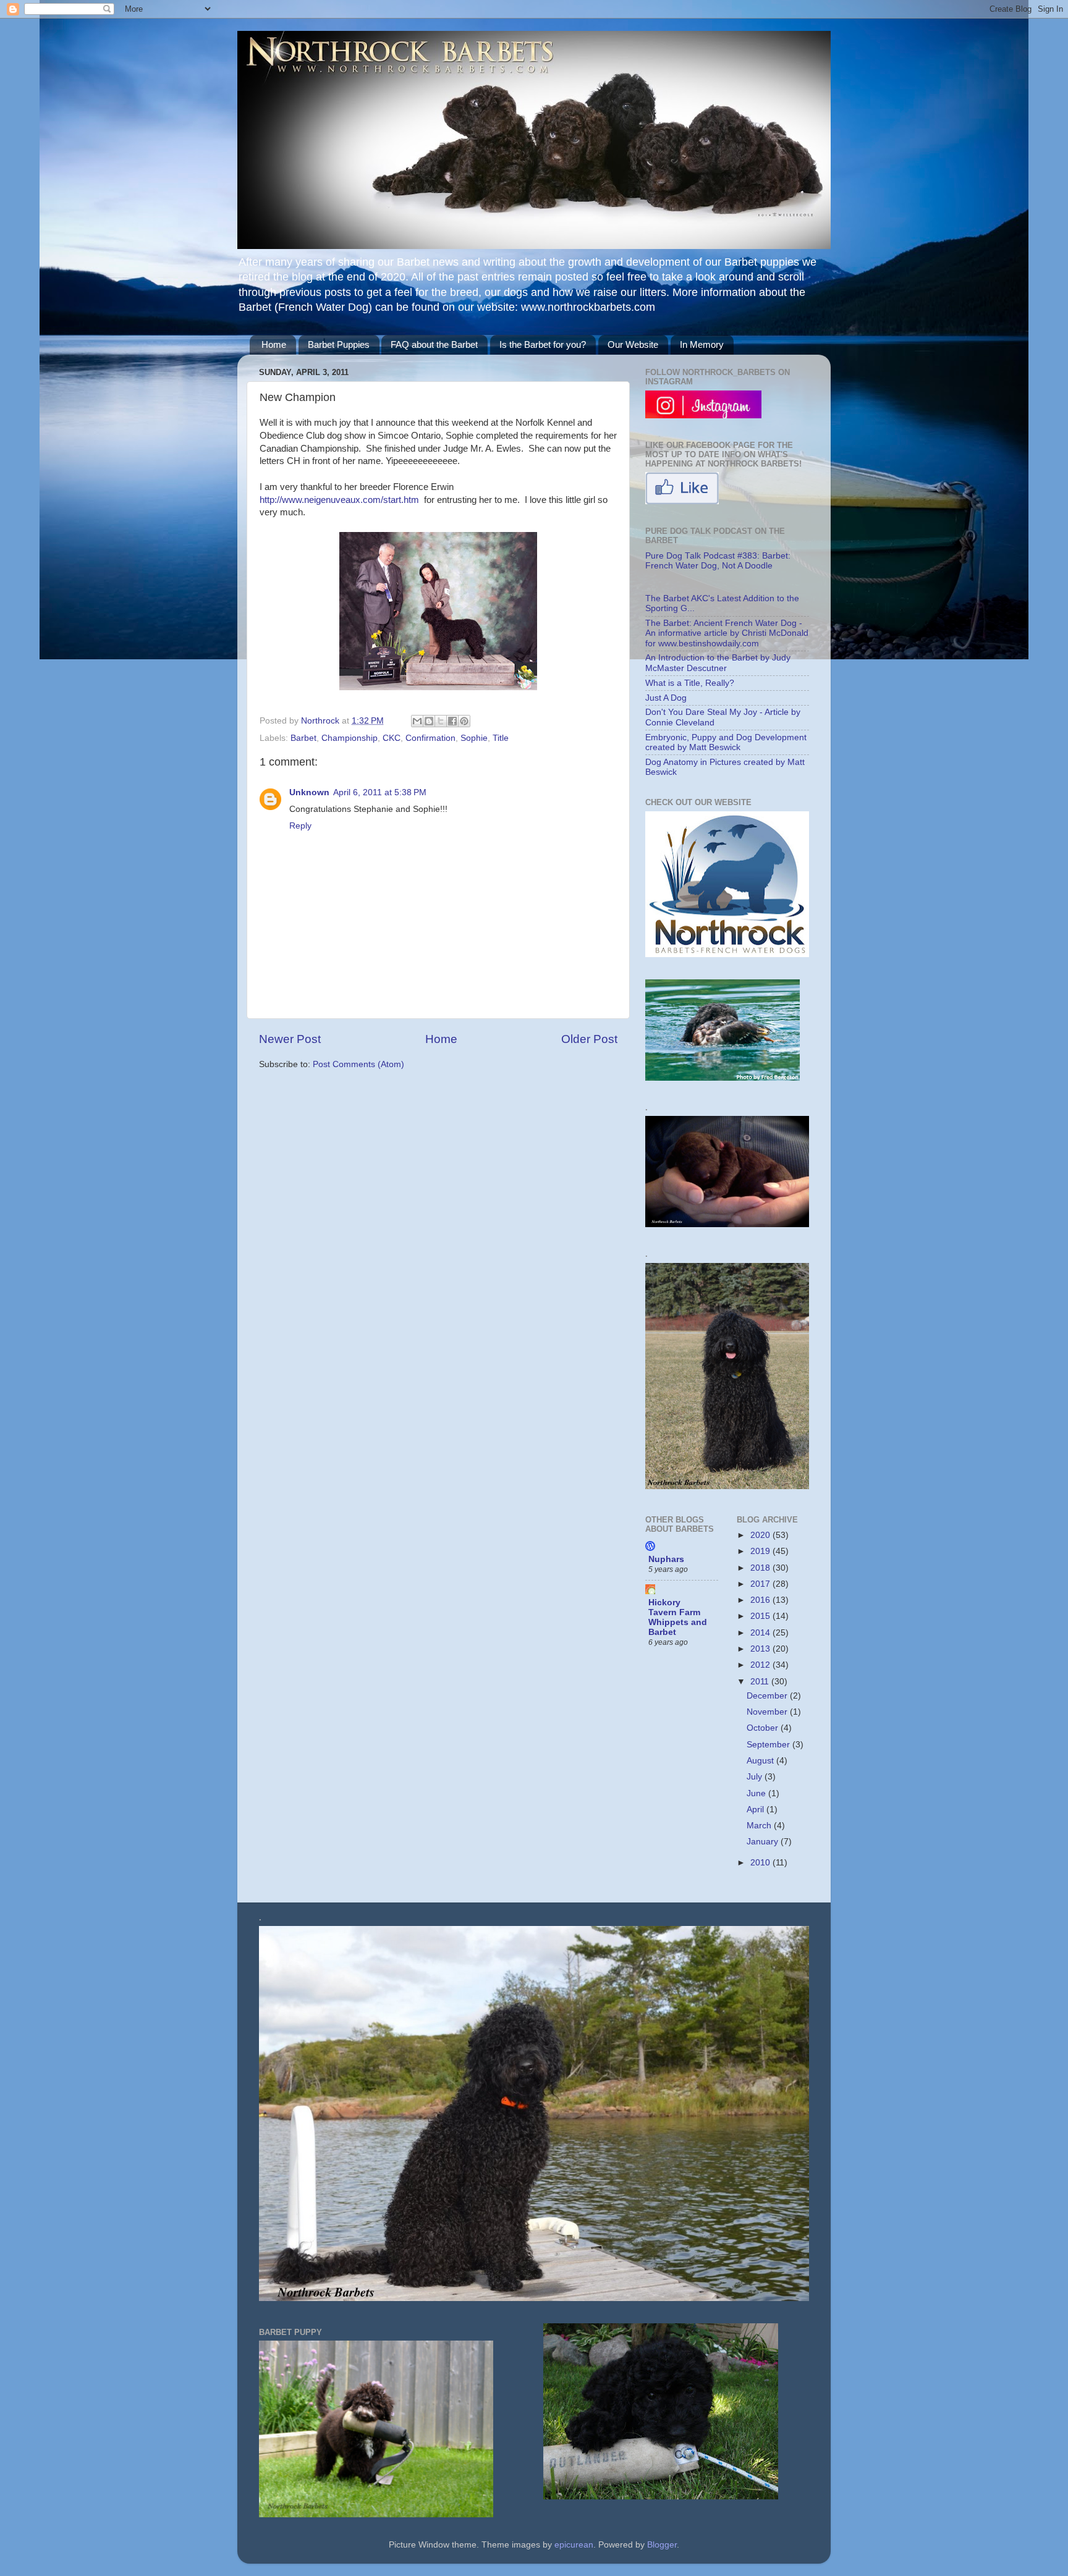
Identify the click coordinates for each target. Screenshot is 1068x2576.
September (769, 1745)
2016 (761, 1600)
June (757, 1793)
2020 (761, 1535)
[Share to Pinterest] (464, 721)
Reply (300, 826)
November (768, 1712)
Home (274, 344)
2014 (761, 1633)
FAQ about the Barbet (434, 344)
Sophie (474, 738)
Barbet (303, 738)
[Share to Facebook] (452, 721)
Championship (350, 738)
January (764, 1842)
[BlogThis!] (429, 721)
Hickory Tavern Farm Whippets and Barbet (678, 1617)
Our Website (633, 344)
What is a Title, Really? (690, 683)
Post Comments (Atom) (358, 1064)
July (756, 1777)
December (768, 1696)
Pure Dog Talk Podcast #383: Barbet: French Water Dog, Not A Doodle (718, 561)
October (764, 1728)
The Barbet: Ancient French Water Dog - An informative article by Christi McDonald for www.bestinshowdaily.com (727, 633)
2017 (761, 1584)
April (756, 1810)
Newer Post (290, 1039)
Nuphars (666, 1559)
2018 (761, 1568)
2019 (761, 1551)
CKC (392, 738)
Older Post (589, 1039)
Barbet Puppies (339, 344)
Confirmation (430, 738)
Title (501, 738)
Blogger (662, 2545)
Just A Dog (666, 698)
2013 (761, 1649)
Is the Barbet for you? (543, 344)
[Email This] (417, 721)
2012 (761, 1665)
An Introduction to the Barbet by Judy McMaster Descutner (718, 663)
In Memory (702, 344)
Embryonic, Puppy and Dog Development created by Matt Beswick (726, 742)
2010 (761, 1863)
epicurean (574, 2545)
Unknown (309, 792)
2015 (761, 1616)
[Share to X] (441, 721)
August (761, 1761)
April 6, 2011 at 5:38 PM (380, 792)
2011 (761, 1682)
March (760, 1826)
